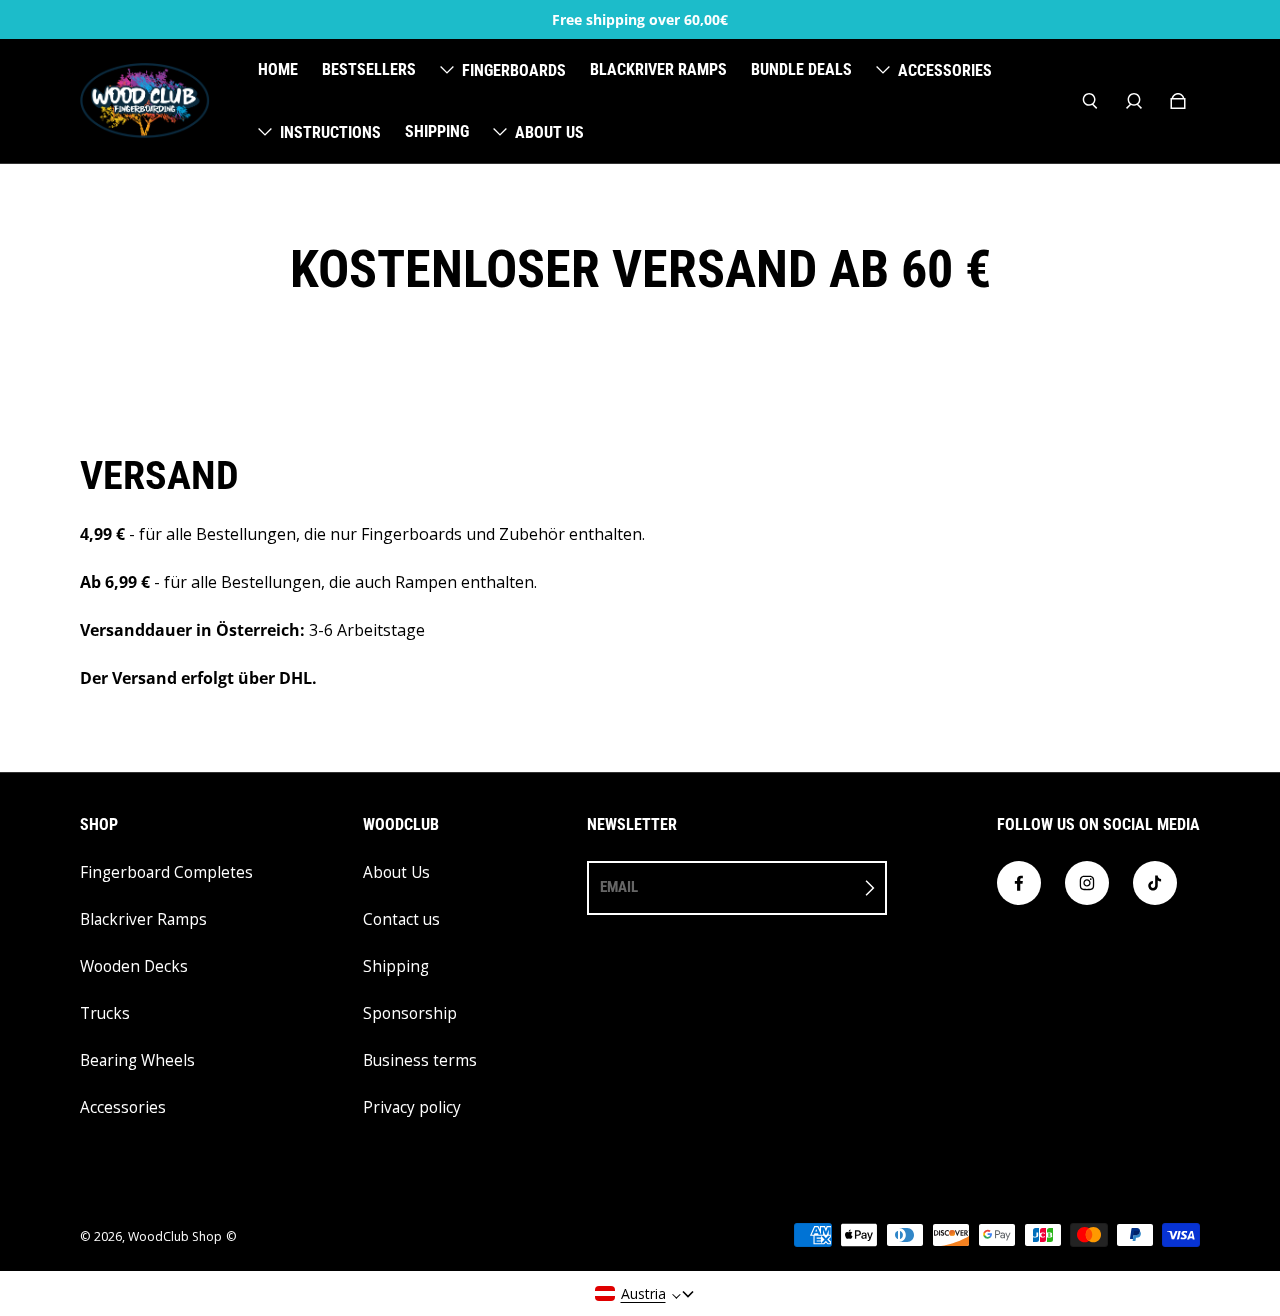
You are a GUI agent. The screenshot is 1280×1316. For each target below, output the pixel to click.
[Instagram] (1087, 883)
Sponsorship (410, 1013)
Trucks (105, 1013)
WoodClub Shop (175, 1236)
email (619, 887)
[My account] (1134, 101)
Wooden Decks (134, 966)
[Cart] (1178, 101)
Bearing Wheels (137, 1060)
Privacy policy (412, 1107)
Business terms (420, 1060)
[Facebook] (1019, 883)
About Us (396, 872)
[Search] (1090, 101)
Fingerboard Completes (166, 872)
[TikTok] (1155, 883)
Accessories (123, 1107)
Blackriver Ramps (143, 919)
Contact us (401, 919)
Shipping (396, 966)
